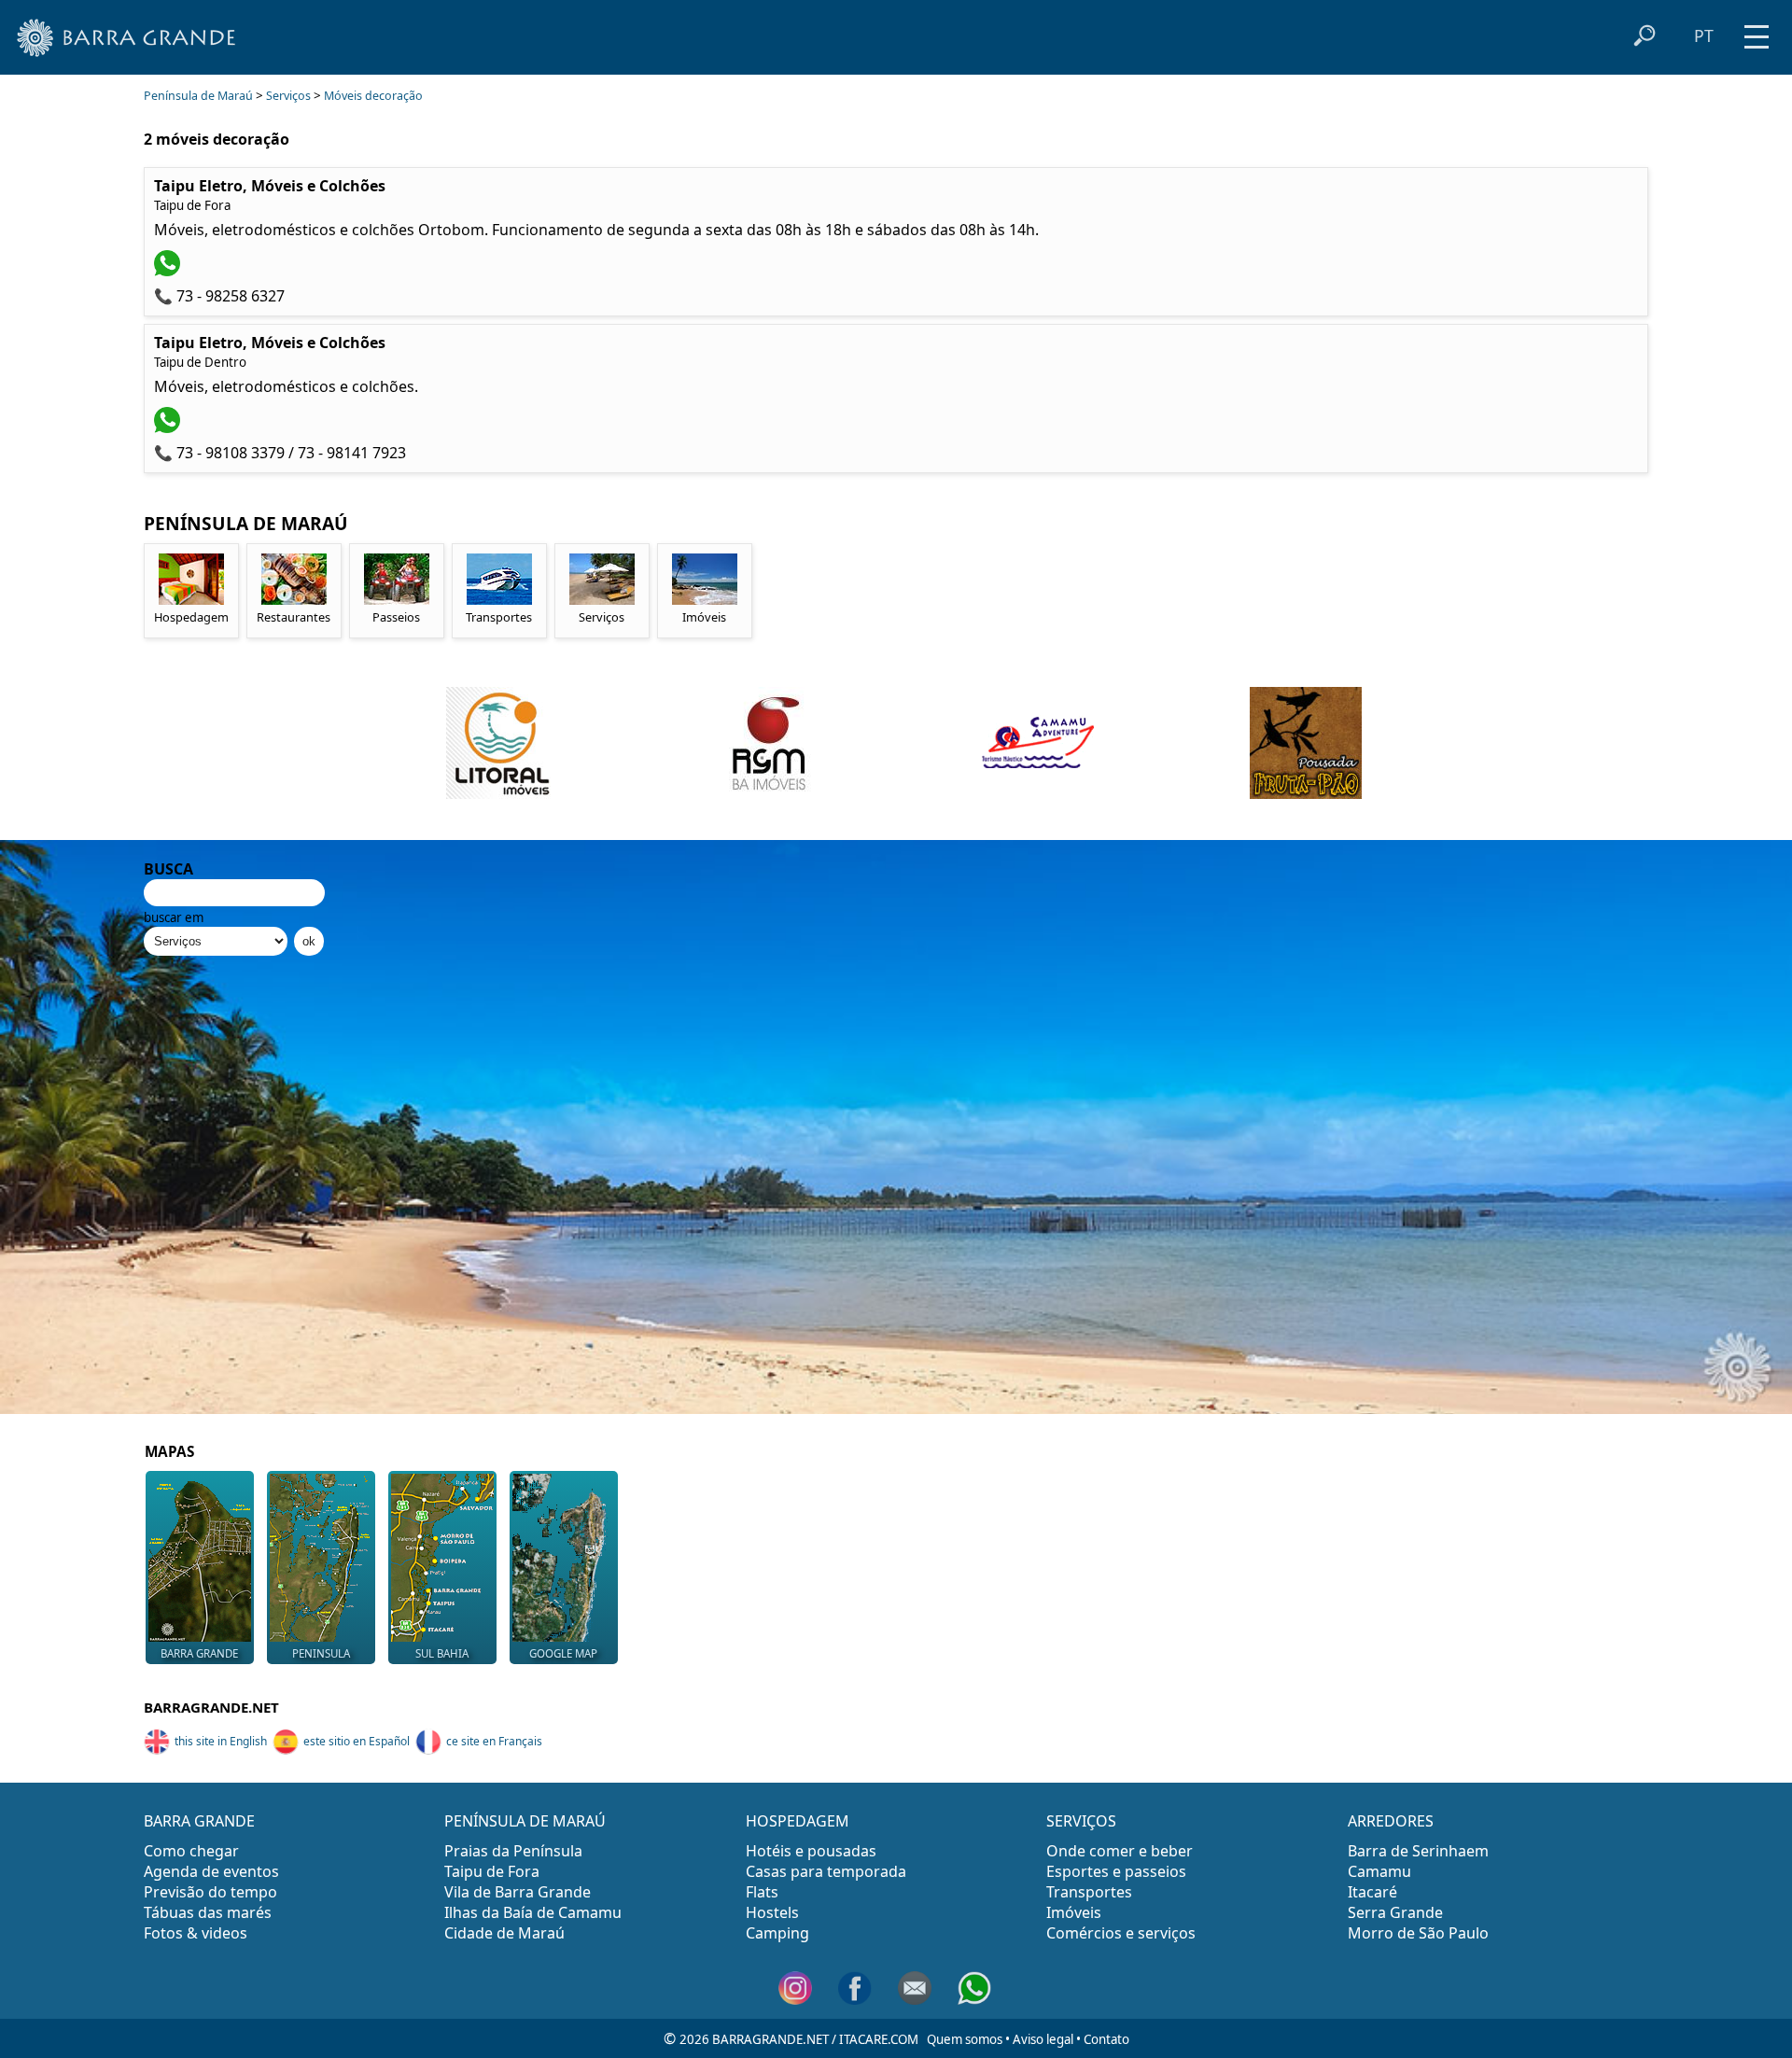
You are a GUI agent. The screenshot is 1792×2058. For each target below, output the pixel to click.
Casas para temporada (826, 1871)
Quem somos (965, 2039)
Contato (1106, 2039)
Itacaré (1372, 1892)
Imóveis (1074, 1912)
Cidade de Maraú (504, 1933)
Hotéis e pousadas (811, 1851)
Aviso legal (1043, 2039)
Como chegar (191, 1851)
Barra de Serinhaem (1418, 1851)
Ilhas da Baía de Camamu (533, 1912)
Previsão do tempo (210, 1892)
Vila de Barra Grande (518, 1892)
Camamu (1379, 1871)
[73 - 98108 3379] (169, 427)
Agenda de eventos (211, 1871)
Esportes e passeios (1116, 1871)
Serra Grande (1395, 1912)
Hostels (772, 1912)
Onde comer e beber (1120, 1851)
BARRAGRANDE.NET (211, 1707)
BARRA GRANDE (199, 1821)
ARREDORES (1391, 1821)
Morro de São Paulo (1418, 1933)
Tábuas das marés (208, 1912)
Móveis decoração (373, 96)
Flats (762, 1892)
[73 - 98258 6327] (169, 271)
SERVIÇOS (1081, 1821)
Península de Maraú (198, 96)
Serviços (288, 96)
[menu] (1757, 30)
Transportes (1089, 1892)
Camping (777, 1933)
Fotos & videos (196, 1933)
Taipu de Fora (492, 1871)
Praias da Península (513, 1851)
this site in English (221, 1741)
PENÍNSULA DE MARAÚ (525, 1821)
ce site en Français (494, 1741)
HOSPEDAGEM (798, 1821)
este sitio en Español (357, 1741)
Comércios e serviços (1121, 1933)
